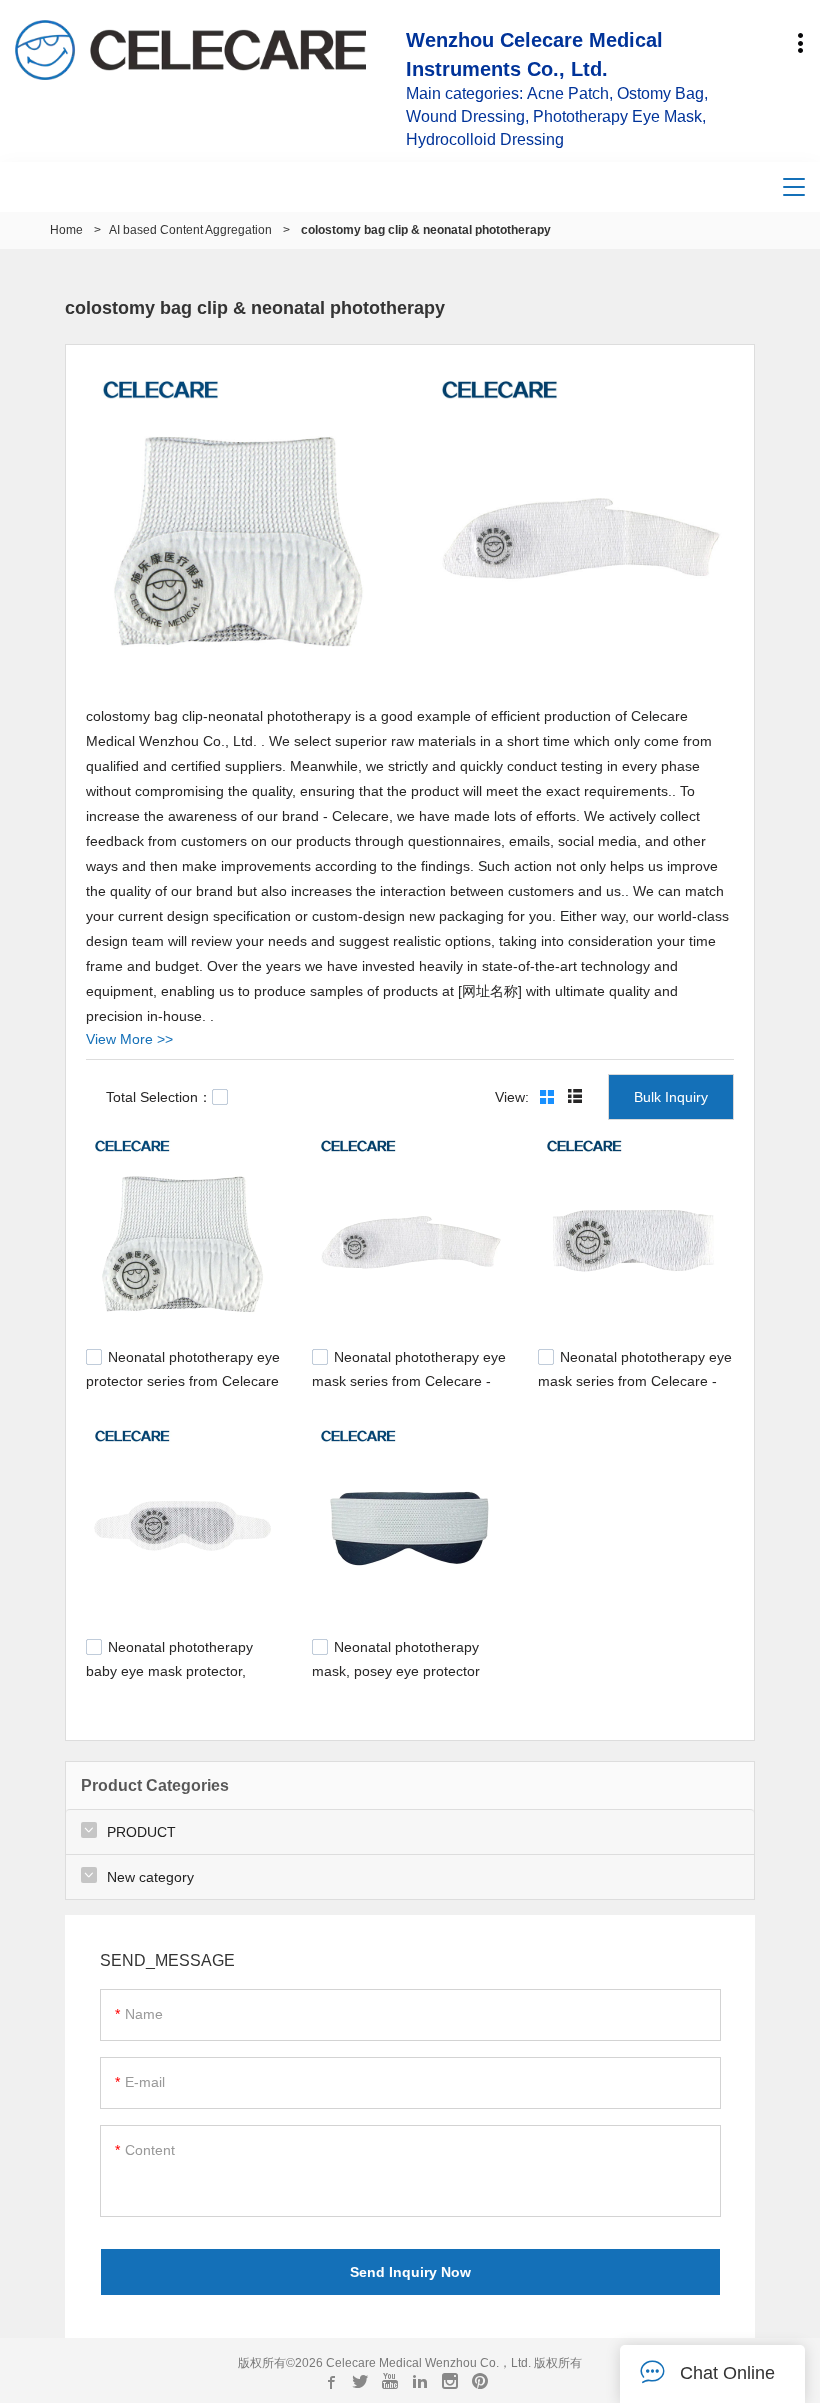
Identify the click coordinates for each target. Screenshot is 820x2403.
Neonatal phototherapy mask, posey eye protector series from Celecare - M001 (402, 1668)
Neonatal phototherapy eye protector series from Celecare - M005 (183, 1378)
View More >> (129, 1039)
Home (66, 230)
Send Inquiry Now (410, 2272)
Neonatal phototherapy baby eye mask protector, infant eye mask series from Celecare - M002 (173, 1678)
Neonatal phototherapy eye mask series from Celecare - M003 (635, 1378)
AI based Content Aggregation (190, 230)
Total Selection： (159, 1097)
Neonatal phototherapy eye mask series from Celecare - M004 (409, 1378)
